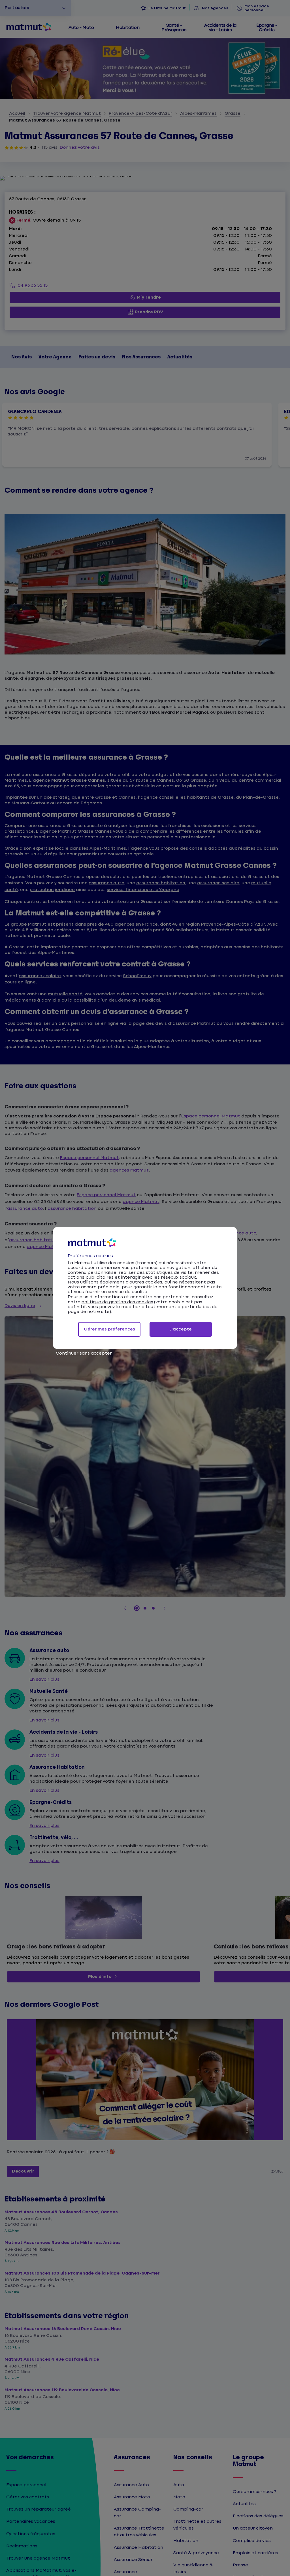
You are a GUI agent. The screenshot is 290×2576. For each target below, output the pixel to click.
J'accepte (181, 1329)
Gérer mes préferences (109, 1329)
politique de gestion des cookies (117, 1302)
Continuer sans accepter (84, 1353)
